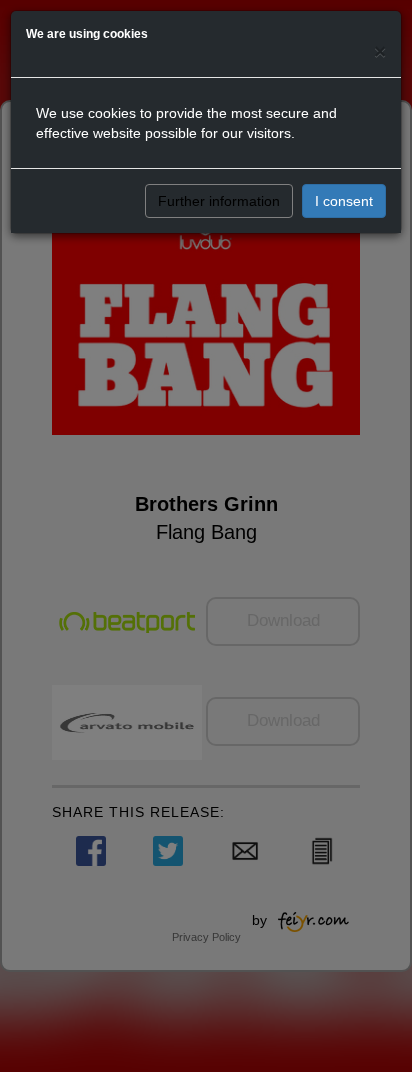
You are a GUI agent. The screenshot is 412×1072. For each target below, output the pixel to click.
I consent (344, 201)
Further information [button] (219, 201)
